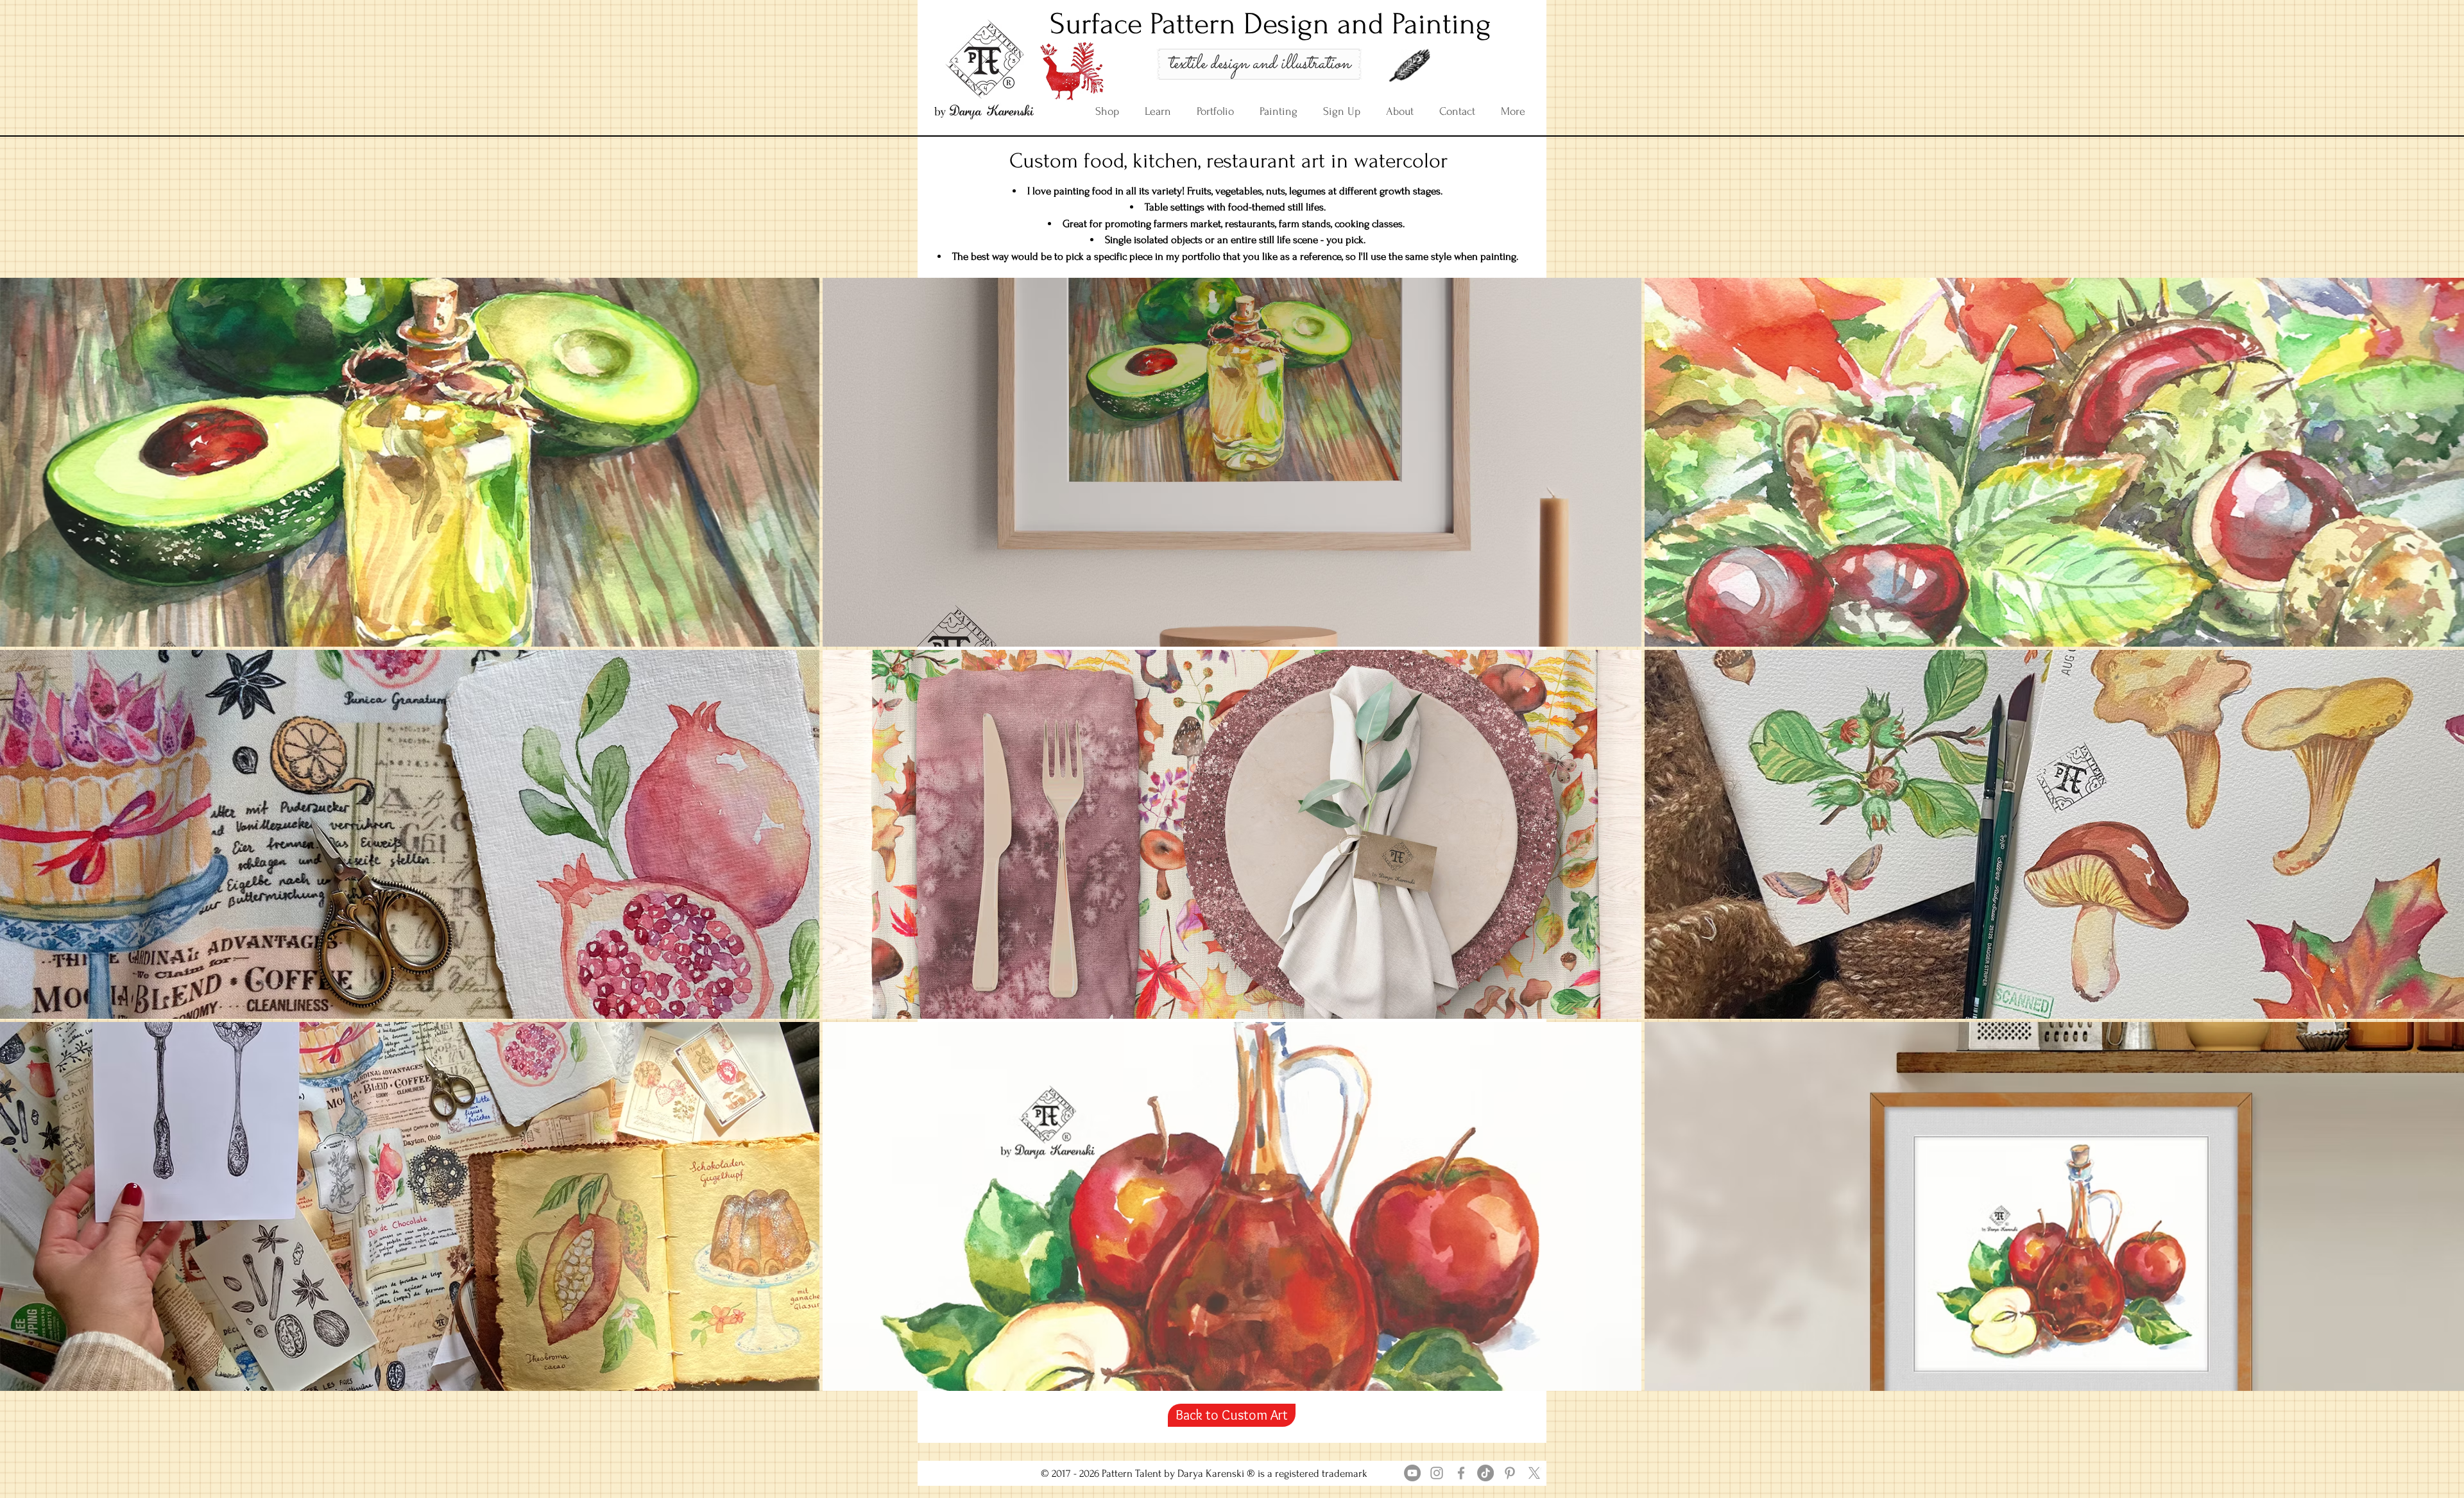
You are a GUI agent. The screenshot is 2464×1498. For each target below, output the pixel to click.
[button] (410, 462)
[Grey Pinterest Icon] (1510, 1473)
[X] (1534, 1473)
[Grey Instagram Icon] (1437, 1473)
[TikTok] (1485, 1473)
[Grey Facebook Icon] (1461, 1473)
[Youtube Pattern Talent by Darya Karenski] (1412, 1473)
